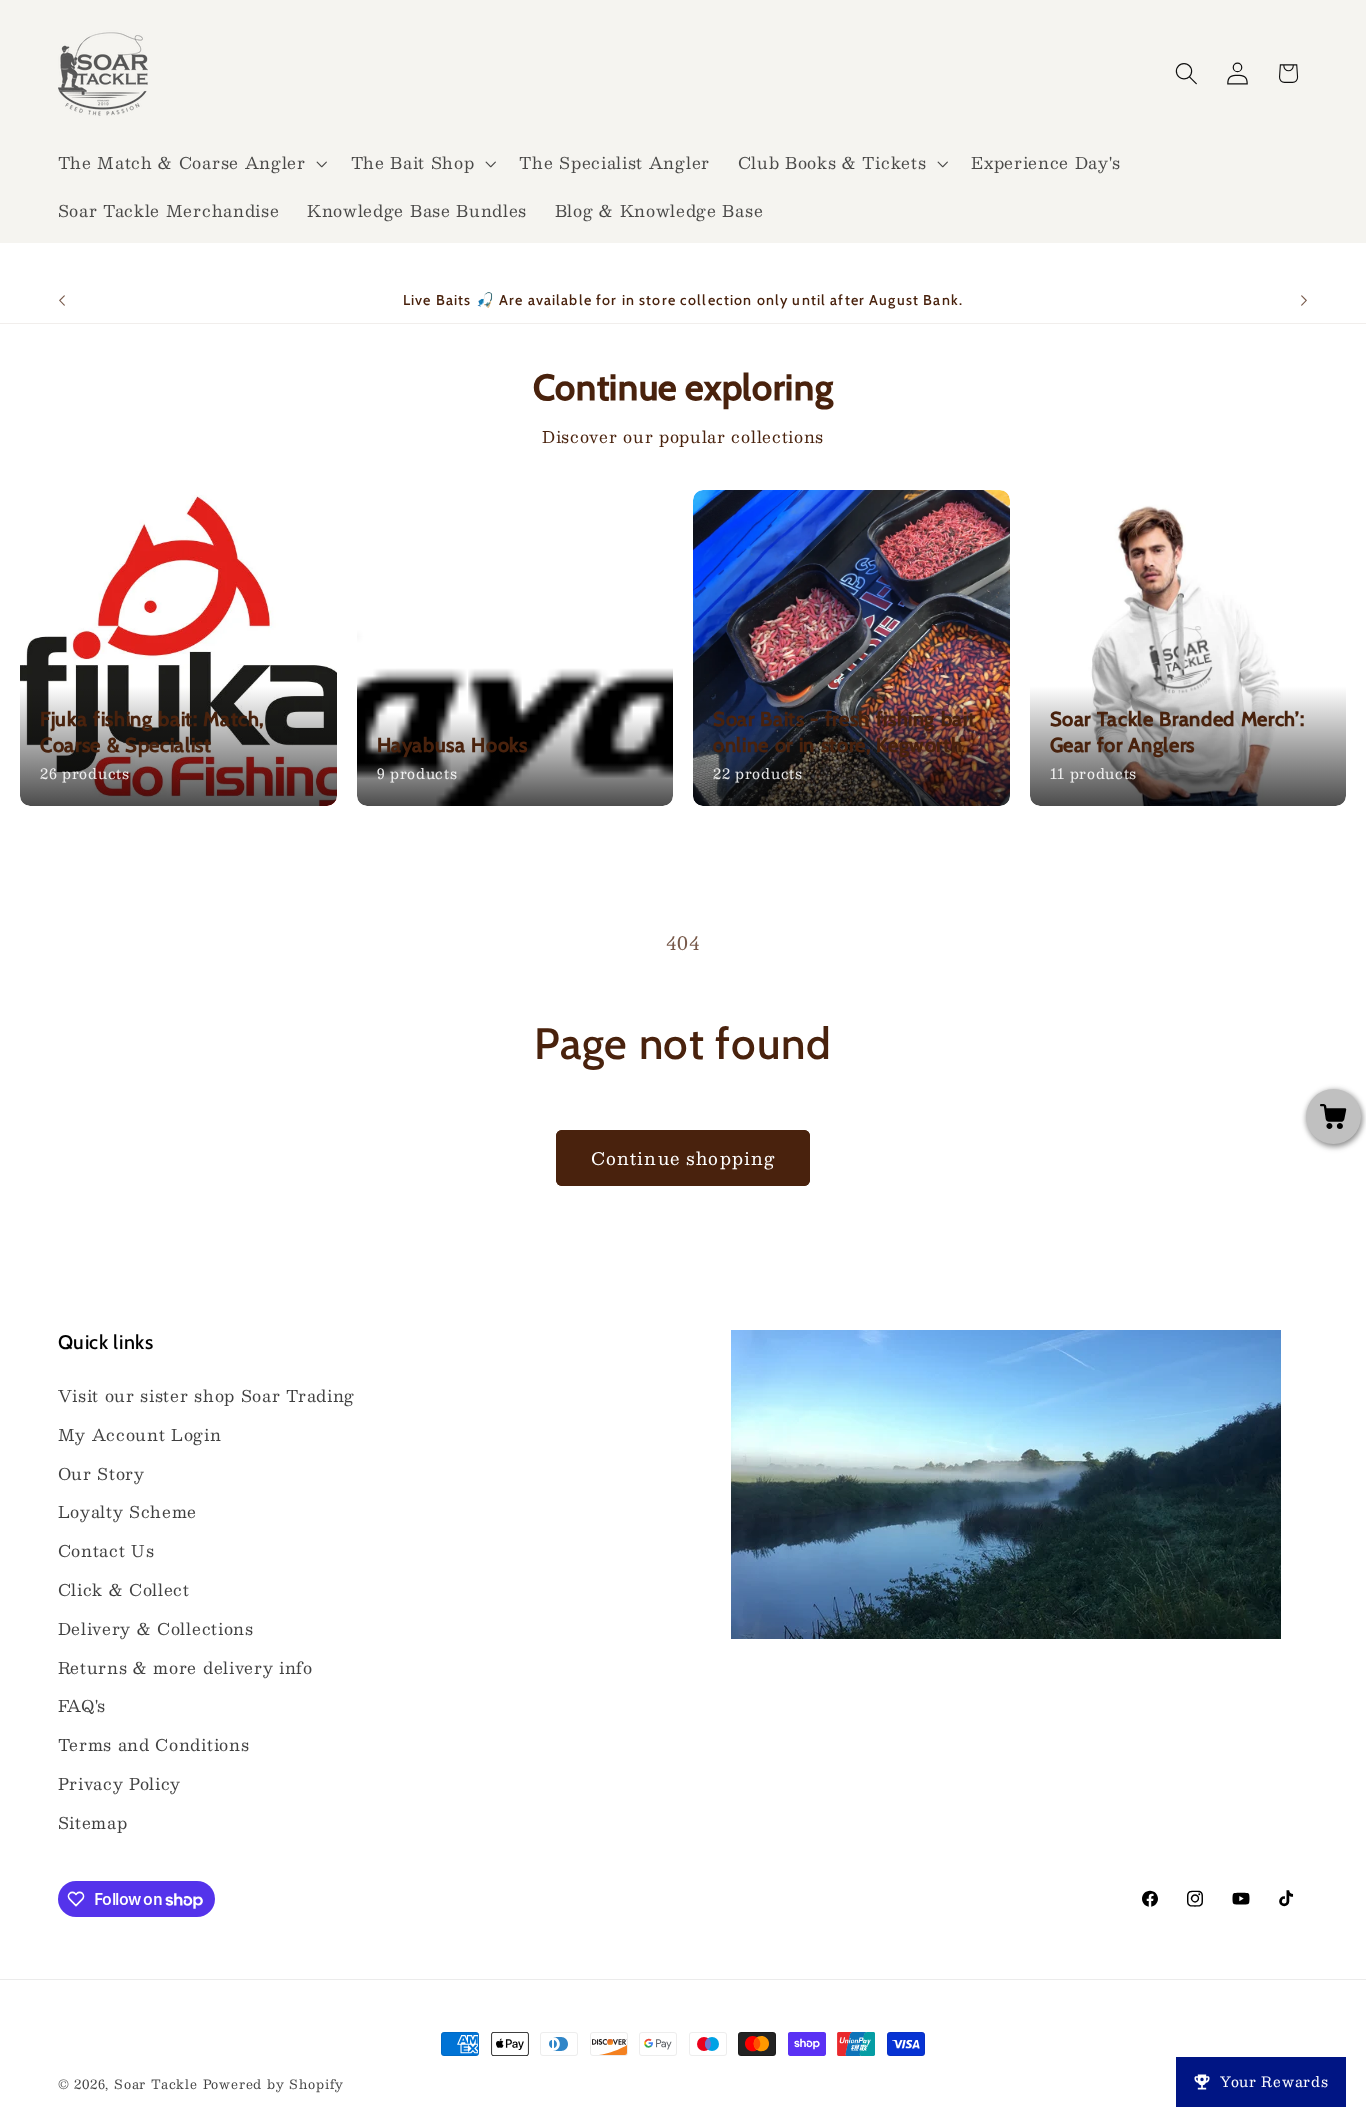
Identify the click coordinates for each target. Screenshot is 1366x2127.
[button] (190, 163)
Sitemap (93, 1822)
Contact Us (106, 1550)
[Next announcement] (1304, 301)
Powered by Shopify (274, 2083)
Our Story (101, 1473)
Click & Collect (124, 1589)
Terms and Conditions (154, 1744)
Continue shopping (683, 1157)
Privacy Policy (120, 1783)
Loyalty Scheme (128, 1511)
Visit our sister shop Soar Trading (206, 1395)
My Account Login (140, 1434)
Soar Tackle (156, 2083)
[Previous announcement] (62, 301)
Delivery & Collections (156, 1628)
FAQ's (82, 1705)
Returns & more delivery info (185, 1667)
